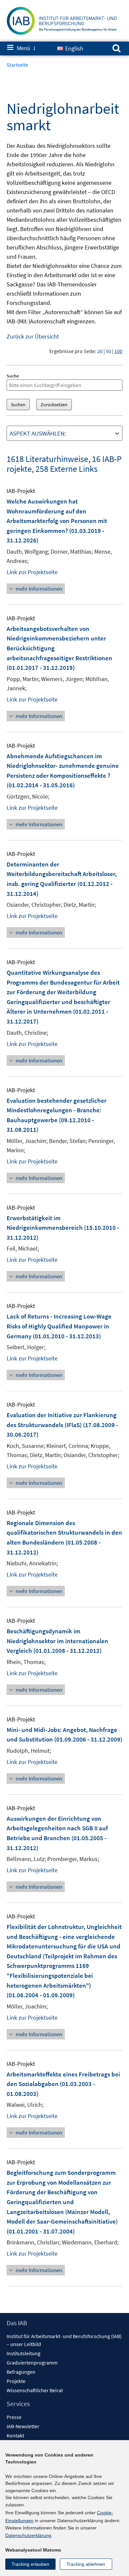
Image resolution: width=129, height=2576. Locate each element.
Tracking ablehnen (86, 2564)
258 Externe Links (66, 469)
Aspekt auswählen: (38, 433)
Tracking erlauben (30, 2564)
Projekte (16, 2381)
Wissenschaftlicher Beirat (35, 2390)
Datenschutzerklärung (28, 2535)
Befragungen (21, 2372)
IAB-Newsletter (23, 2426)
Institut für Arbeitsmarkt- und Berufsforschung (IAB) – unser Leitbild (64, 2340)
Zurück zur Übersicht (33, 336)
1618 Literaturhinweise (47, 459)
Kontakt (15, 2435)
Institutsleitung (23, 2353)
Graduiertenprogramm (32, 2363)
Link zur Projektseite (32, 572)
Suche (13, 376)
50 (108, 351)
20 (100, 351)
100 (118, 351)
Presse (14, 2417)
